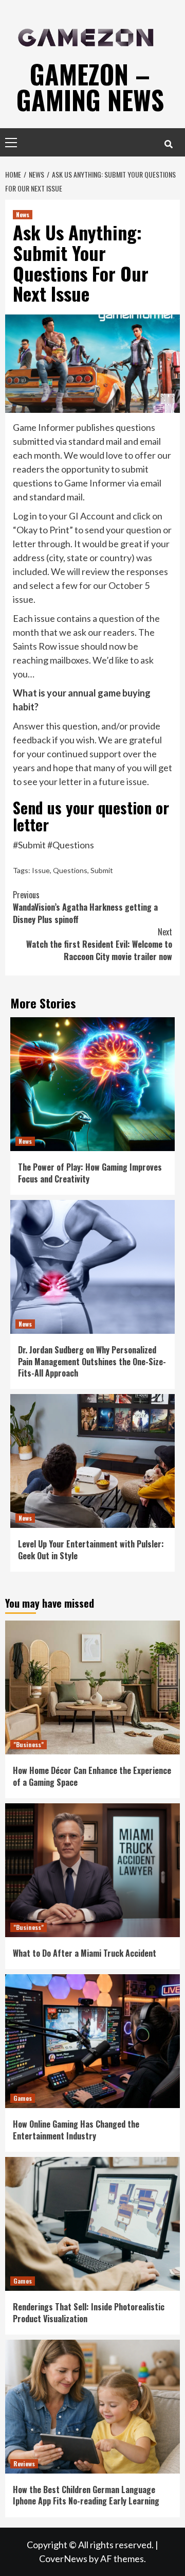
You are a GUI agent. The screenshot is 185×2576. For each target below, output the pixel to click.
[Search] (168, 144)
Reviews (24, 2464)
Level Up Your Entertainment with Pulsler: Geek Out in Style (91, 1550)
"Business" (29, 1744)
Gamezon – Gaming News (90, 86)
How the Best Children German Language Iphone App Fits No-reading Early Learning (86, 2495)
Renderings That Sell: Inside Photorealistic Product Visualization (89, 2312)
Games (23, 2098)
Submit (102, 870)
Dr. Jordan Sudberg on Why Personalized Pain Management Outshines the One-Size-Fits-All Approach (92, 1361)
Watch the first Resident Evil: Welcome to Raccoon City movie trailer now (99, 944)
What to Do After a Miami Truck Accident (85, 1953)
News (23, 214)
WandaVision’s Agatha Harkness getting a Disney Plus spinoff (85, 907)
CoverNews (63, 2558)
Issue (41, 870)
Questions (70, 870)
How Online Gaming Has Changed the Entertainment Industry (76, 2130)
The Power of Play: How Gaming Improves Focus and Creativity (90, 1173)
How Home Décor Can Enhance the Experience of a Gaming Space (92, 1776)
